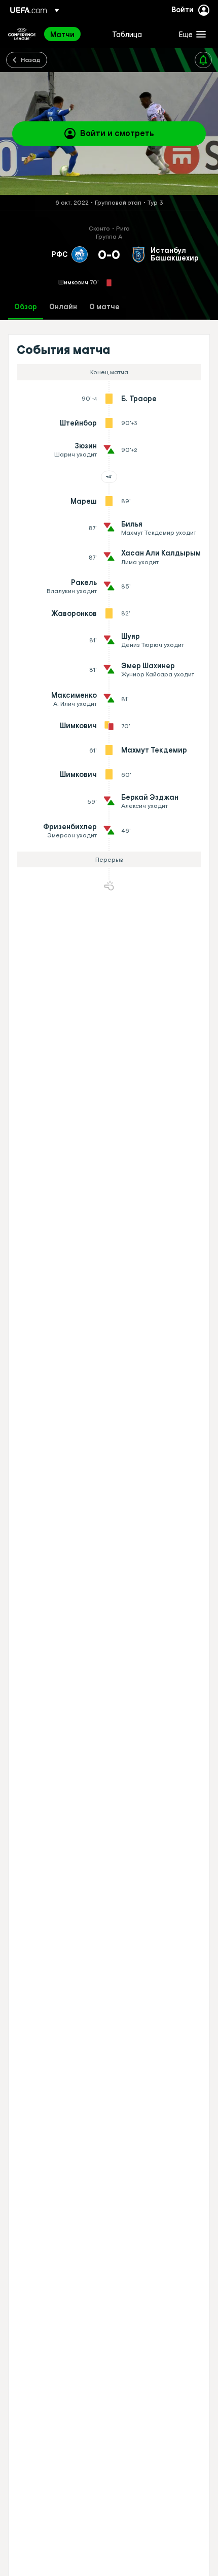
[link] (62, 34)
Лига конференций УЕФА (22, 34)
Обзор (26, 307)
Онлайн (63, 307)
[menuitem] (72, 34)
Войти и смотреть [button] (117, 133)
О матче (104, 307)
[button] (190, 34)
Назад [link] (31, 59)
